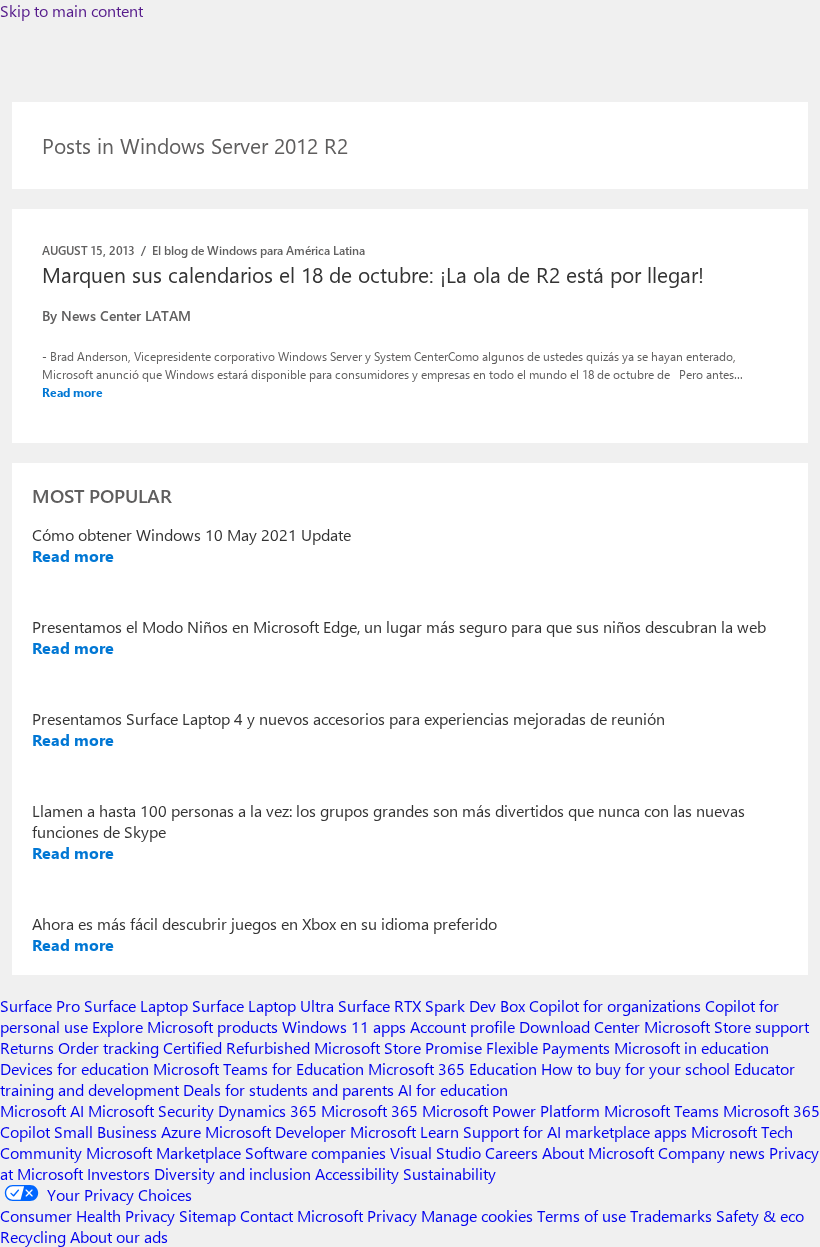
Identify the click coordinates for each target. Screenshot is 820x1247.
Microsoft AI (42, 1110)
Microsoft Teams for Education (258, 1068)
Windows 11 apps (344, 1026)
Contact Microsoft (301, 1215)
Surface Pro (40, 1005)
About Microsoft (598, 1152)
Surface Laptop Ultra (263, 1005)
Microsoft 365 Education (452, 1068)
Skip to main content (71, 10)
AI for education (453, 1089)
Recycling (33, 1236)
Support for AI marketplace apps (575, 1131)
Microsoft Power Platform (511, 1110)
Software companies (315, 1152)
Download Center (579, 1026)
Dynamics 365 (267, 1110)
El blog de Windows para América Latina (258, 250)
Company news (711, 1152)
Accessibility (357, 1173)
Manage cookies (477, 1215)
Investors (118, 1173)
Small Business (105, 1131)
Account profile (462, 1026)
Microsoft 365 (369, 1110)
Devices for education (74, 1068)
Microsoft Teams (661, 1110)
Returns (27, 1047)
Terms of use (581, 1215)
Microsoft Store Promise (398, 1047)
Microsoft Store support (726, 1026)
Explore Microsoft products (185, 1026)
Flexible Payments (548, 1047)
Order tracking (108, 1047)
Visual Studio (435, 1152)
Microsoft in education (691, 1047)
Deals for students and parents (288, 1089)
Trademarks (671, 1215)
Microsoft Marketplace (163, 1152)
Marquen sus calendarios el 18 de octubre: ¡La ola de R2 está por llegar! (373, 274)
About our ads (119, 1236)
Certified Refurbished (236, 1047)
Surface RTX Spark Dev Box (431, 1005)
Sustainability (449, 1173)
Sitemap (207, 1215)
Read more (72, 392)
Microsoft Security (151, 1110)
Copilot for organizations (615, 1005)
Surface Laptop (136, 1005)
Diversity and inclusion (232, 1173)
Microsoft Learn (404, 1131)
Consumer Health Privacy (87, 1215)
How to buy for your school (635, 1068)
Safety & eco (760, 1215)
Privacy (394, 1215)
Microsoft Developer (275, 1131)
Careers (511, 1152)
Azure (181, 1131)
